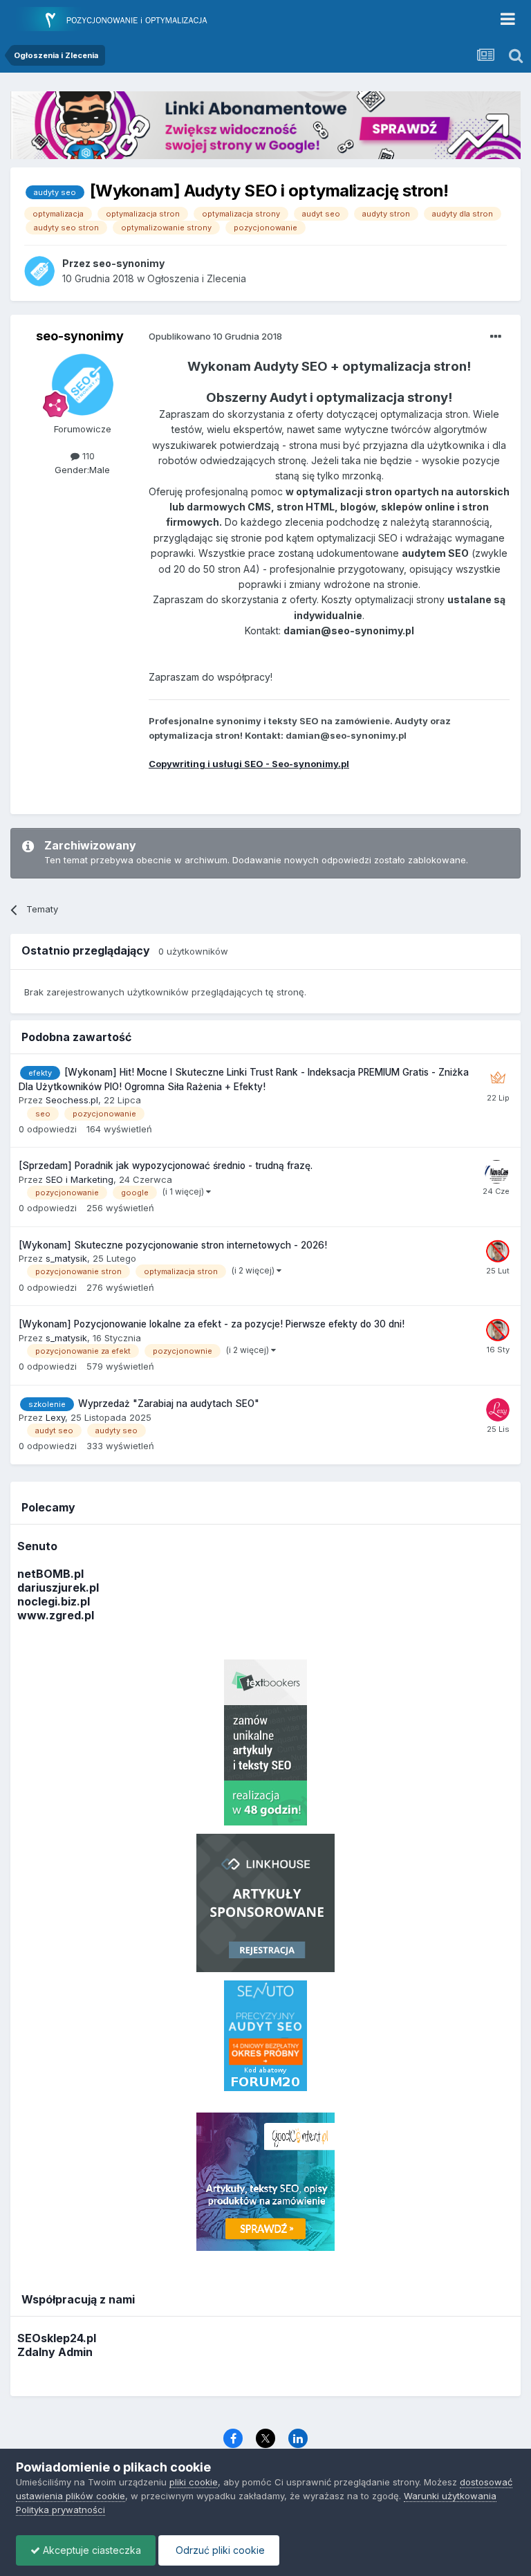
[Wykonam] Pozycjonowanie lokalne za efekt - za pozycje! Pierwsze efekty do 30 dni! (212, 1324)
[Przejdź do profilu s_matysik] (498, 1251)
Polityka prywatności (60, 2510)
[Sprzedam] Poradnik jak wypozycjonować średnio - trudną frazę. (166, 1166)
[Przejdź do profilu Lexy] (498, 1410)
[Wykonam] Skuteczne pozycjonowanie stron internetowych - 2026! (173, 1245)
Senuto (37, 1546)
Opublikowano (215, 336)
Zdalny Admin (55, 2352)
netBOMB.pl (50, 1574)
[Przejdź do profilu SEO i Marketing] (496, 1172)
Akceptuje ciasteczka (91, 2550)
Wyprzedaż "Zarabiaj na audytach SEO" (169, 1404)
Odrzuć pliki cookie (219, 2550)
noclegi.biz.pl (54, 1601)
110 (87, 456)
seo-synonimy (80, 336)
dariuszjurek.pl (58, 1588)
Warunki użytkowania (450, 2496)
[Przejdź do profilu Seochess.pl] (498, 1078)
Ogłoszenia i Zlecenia (197, 278)
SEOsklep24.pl (57, 2338)
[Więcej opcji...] (496, 337)
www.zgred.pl (56, 1615)
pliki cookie (194, 2482)
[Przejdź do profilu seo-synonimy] (39, 271)
